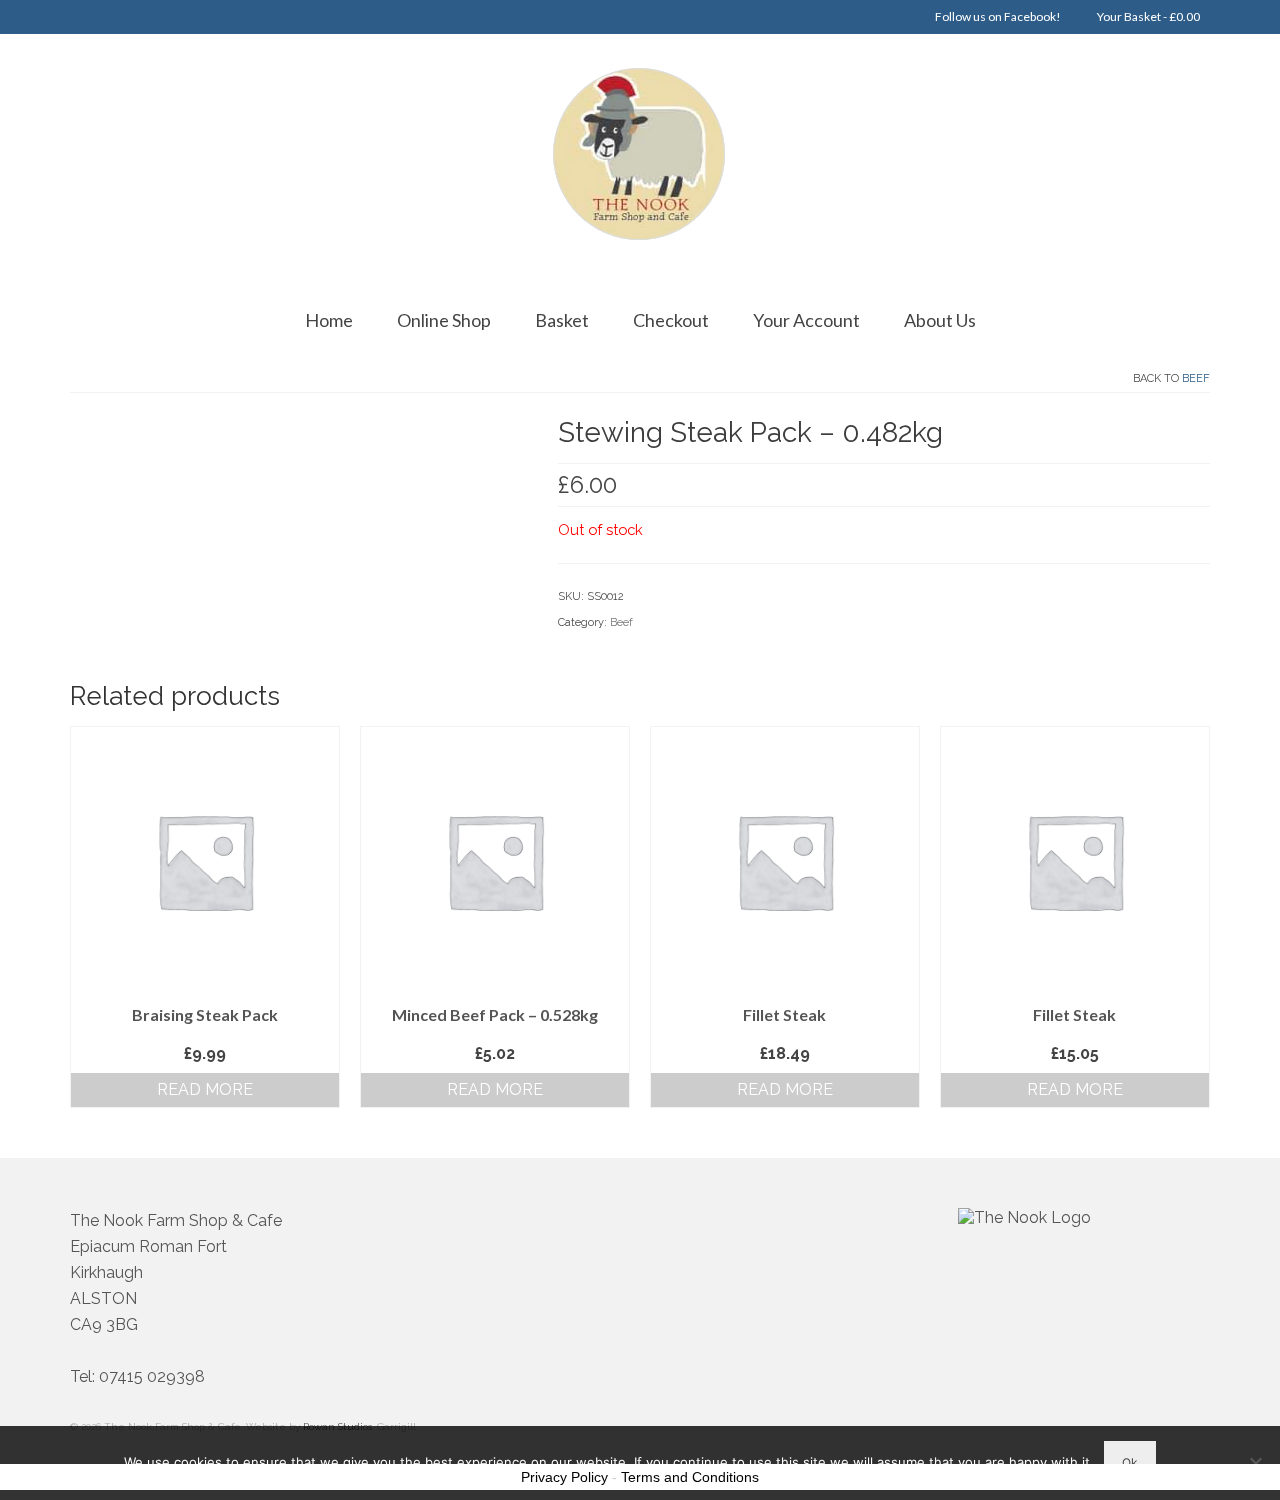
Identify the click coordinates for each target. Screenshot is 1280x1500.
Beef (1196, 378)
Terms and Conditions (690, 1477)
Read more (205, 1089)
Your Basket (1147, 16)
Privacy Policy (564, 1477)
